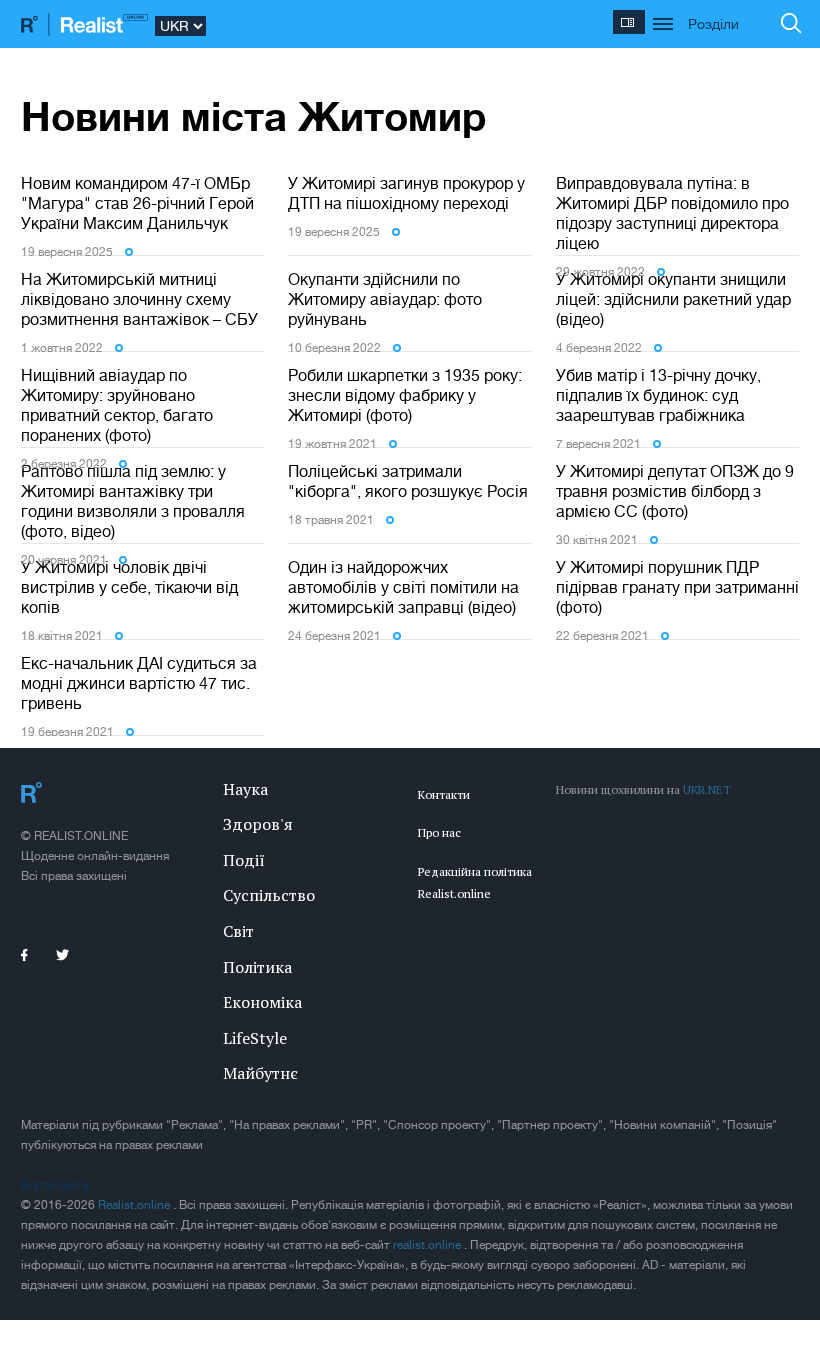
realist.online (428, 1245)
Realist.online (135, 1205)
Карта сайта (54, 1185)
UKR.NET (707, 789)
